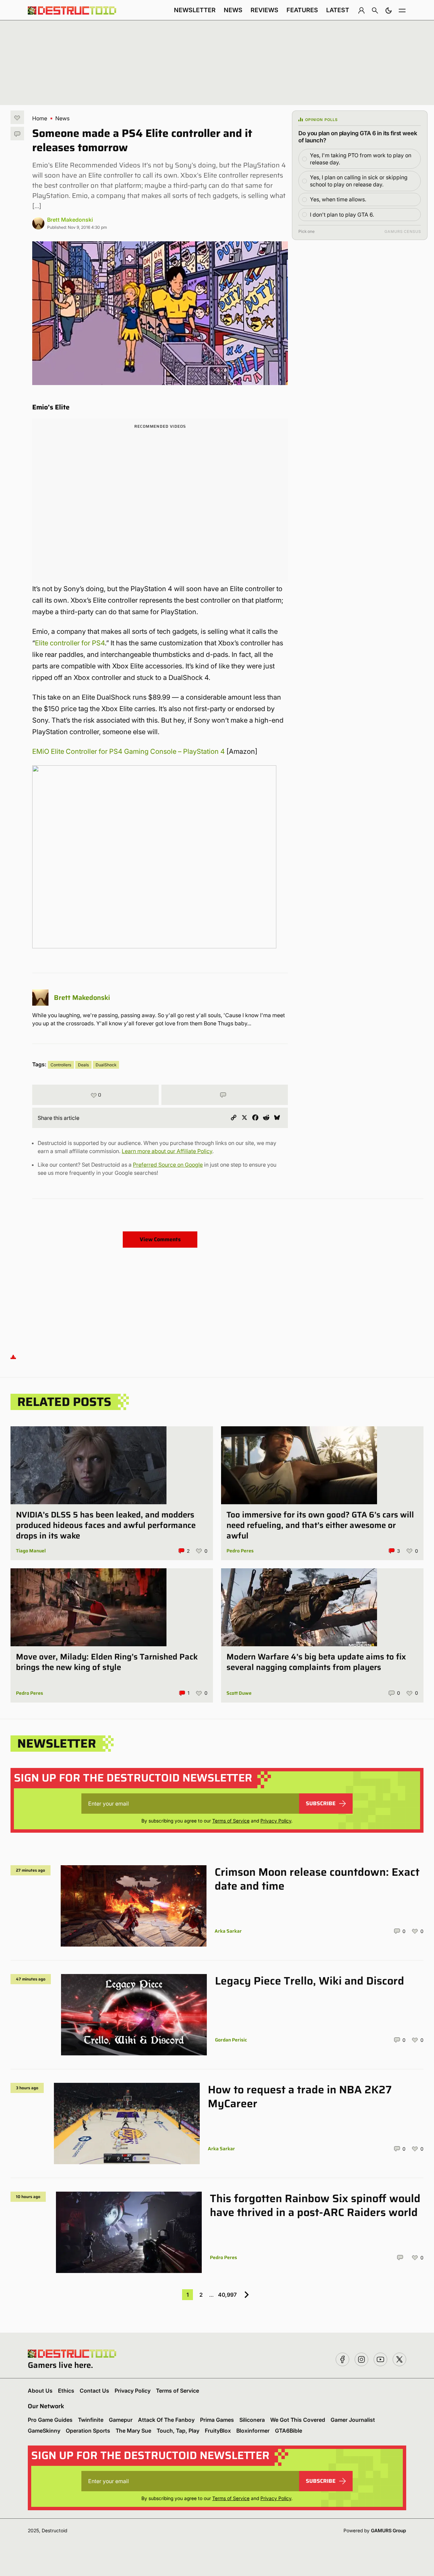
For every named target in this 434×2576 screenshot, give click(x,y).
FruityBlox (218, 2431)
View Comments (160, 1239)
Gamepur (121, 2420)
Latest (338, 10)
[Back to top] (13, 1357)
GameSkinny (44, 2431)
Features (302, 10)
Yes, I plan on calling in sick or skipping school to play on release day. (359, 181)
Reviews (264, 10)
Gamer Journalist (353, 2420)
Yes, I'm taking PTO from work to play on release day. (361, 159)
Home (40, 118)
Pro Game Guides (50, 2420)
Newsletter (195, 10)
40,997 (227, 2295)
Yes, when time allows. (338, 199)
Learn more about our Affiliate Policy (167, 1151)
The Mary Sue (133, 2431)
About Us (40, 2391)
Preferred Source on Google (168, 1165)
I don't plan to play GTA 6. (342, 215)
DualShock (106, 1065)
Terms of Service (231, 1821)
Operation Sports (88, 2431)
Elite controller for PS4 (70, 643)
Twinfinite (91, 2420)
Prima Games (217, 2420)
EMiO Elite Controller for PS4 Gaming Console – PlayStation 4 (129, 751)
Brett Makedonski (70, 220)
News (233, 10)
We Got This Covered (298, 2420)
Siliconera (252, 2420)
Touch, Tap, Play (178, 2431)
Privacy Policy (276, 1821)
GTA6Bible (289, 2431)
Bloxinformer (253, 2431)
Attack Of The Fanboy (166, 2420)
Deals (83, 1065)
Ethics (66, 2391)
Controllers (61, 1065)
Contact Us (94, 2391)
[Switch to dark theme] (389, 10)
